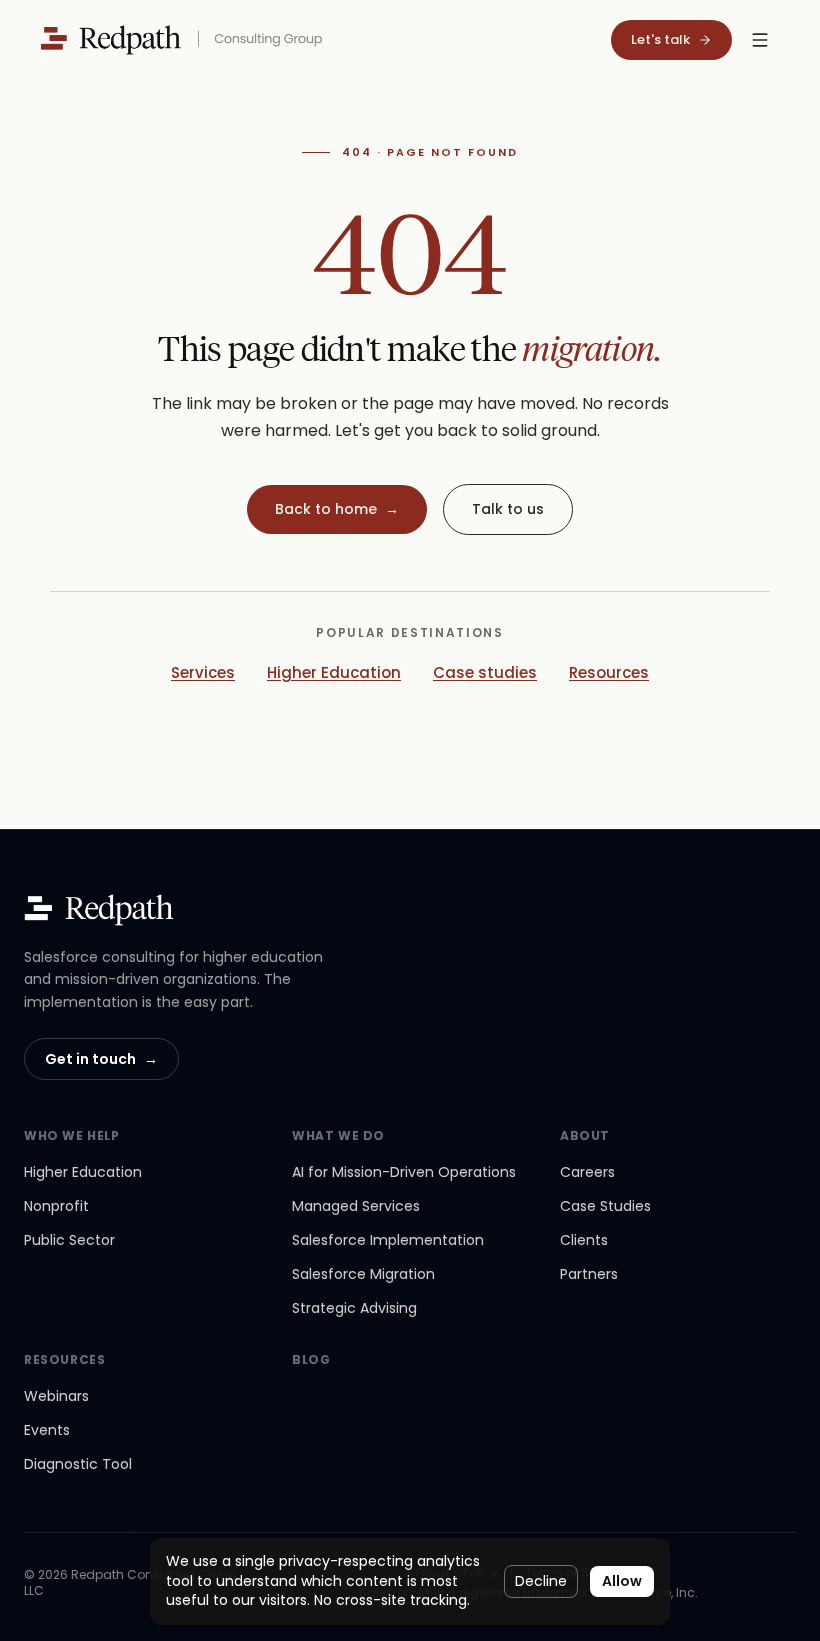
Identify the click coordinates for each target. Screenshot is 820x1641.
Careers (587, 1172)
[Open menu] (760, 40)
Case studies (485, 672)
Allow (622, 1581)
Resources (609, 672)
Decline (541, 1581)
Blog (311, 1360)
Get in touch (101, 1059)
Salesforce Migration (363, 1274)
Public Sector (69, 1240)
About (585, 1136)
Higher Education (334, 672)
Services (203, 672)
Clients (584, 1240)
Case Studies (605, 1206)
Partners (589, 1274)
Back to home (337, 509)
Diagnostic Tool (78, 1464)
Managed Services (356, 1206)
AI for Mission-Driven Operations (404, 1172)
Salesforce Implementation (388, 1240)
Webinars (56, 1396)
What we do (338, 1136)
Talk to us (508, 509)
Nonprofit (56, 1206)
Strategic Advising (354, 1308)
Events (47, 1430)
